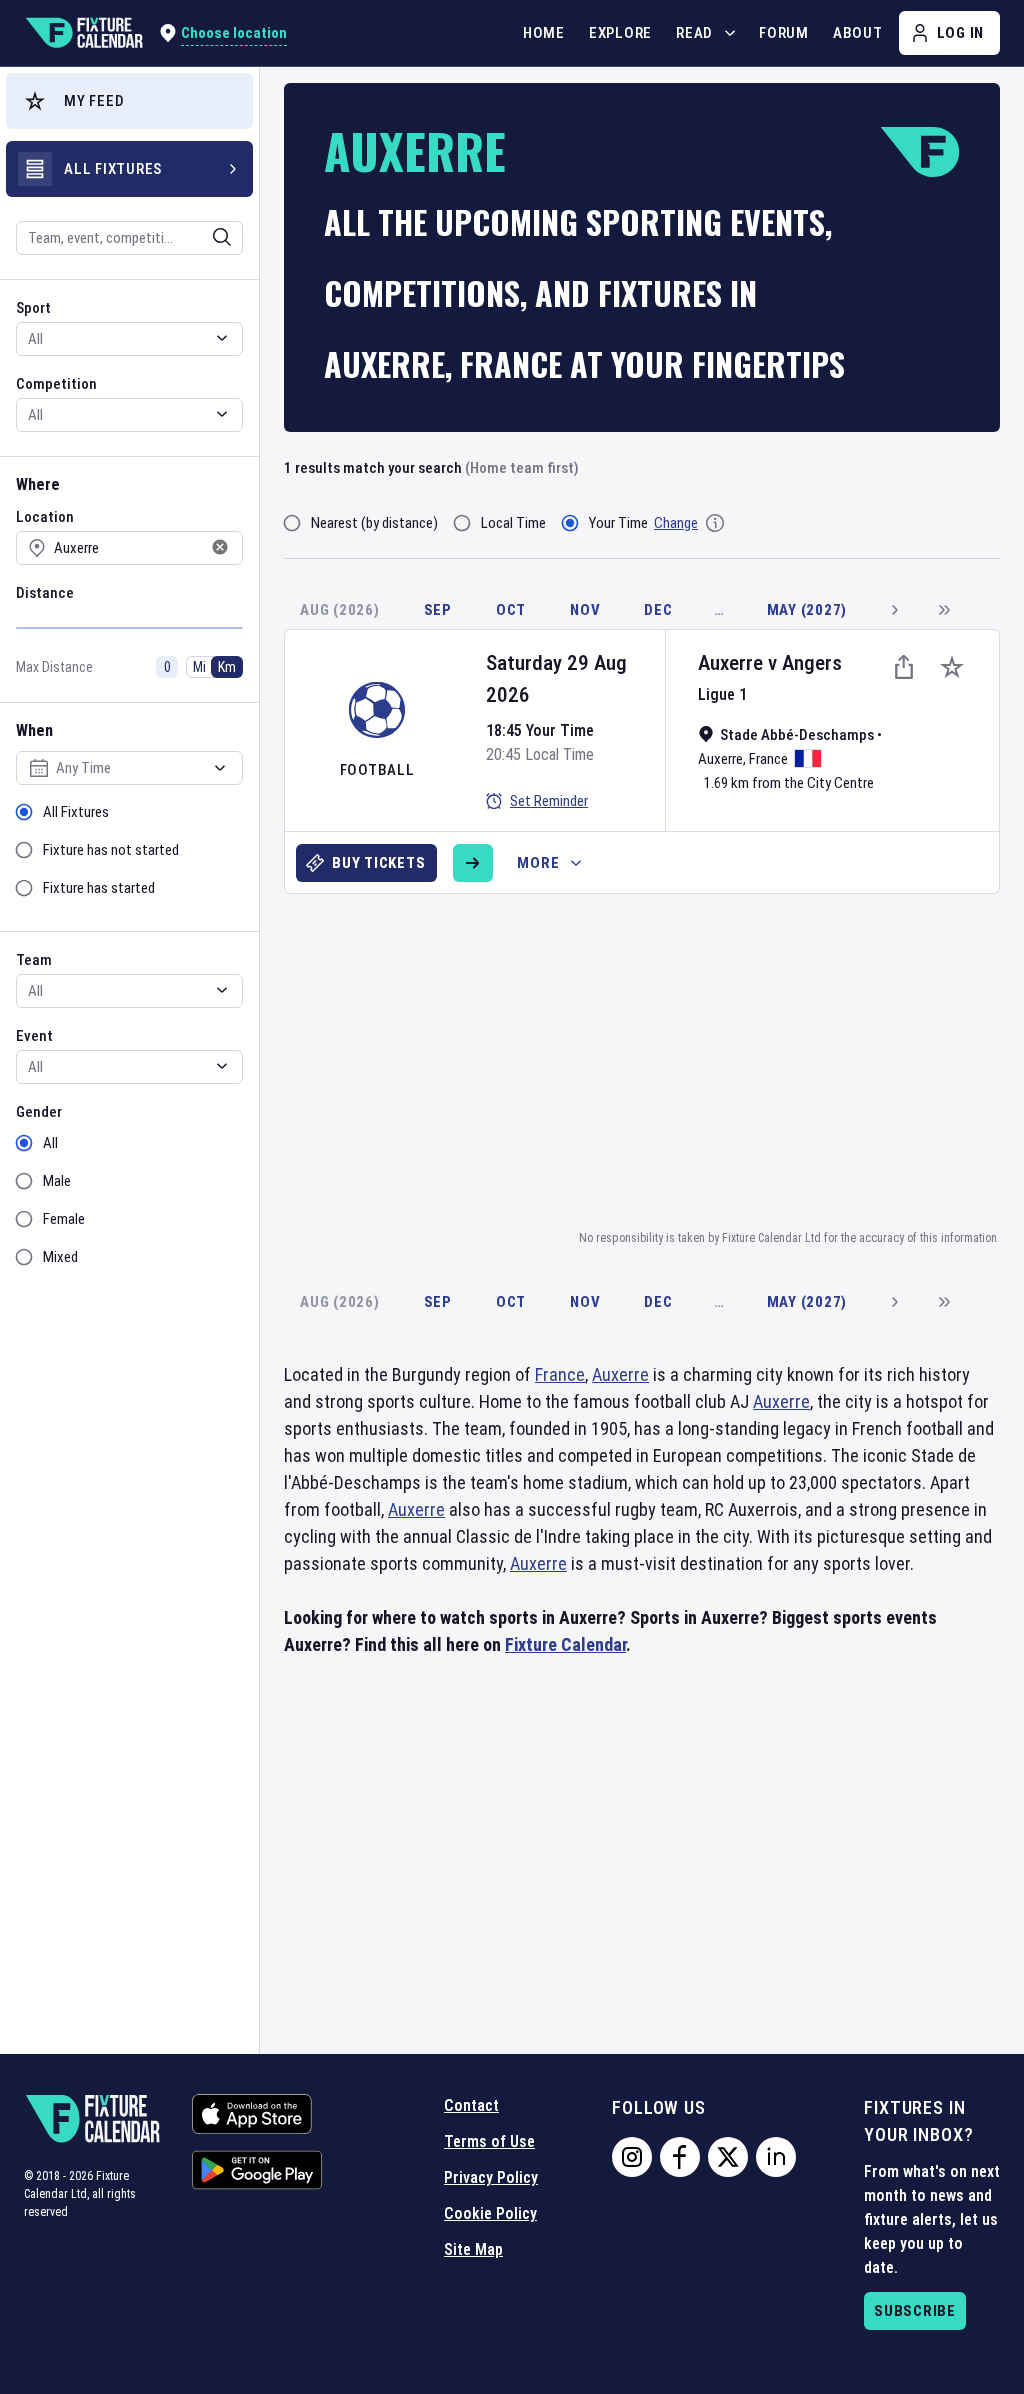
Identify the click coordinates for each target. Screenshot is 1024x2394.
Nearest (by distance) (374, 523)
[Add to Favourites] (952, 667)
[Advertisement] (654, 1058)
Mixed (60, 1257)
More (538, 863)
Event (34, 1036)
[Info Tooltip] (715, 523)
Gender (39, 1112)
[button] (129, 101)
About (858, 33)
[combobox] (103, 238)
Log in (961, 33)
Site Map (473, 2249)
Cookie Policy (490, 2213)
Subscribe (915, 2311)
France (768, 759)
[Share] (904, 667)
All (50, 1143)
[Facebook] (680, 2157)
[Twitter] (728, 2157)
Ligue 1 (722, 694)
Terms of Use (489, 2141)
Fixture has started (99, 888)
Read (694, 33)
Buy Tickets (378, 863)
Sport (33, 308)
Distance (45, 593)
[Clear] (209, 237)
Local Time (513, 523)
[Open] (222, 237)
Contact (471, 2105)
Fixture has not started (111, 850)
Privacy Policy (491, 2177)
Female (64, 1219)
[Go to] (473, 863)
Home (544, 33)
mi (199, 667)
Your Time (618, 523)
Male (57, 1181)
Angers (812, 663)
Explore (620, 33)
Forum (784, 33)
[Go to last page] (944, 610)
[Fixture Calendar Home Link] (83, 33)
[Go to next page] (894, 610)
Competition (56, 384)
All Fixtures (76, 812)
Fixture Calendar (565, 1644)
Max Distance (54, 667)
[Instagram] (632, 2157)
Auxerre (730, 663)
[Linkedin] (776, 2157)
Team (34, 960)
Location (45, 517)
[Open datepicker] (220, 768)
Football (377, 770)
